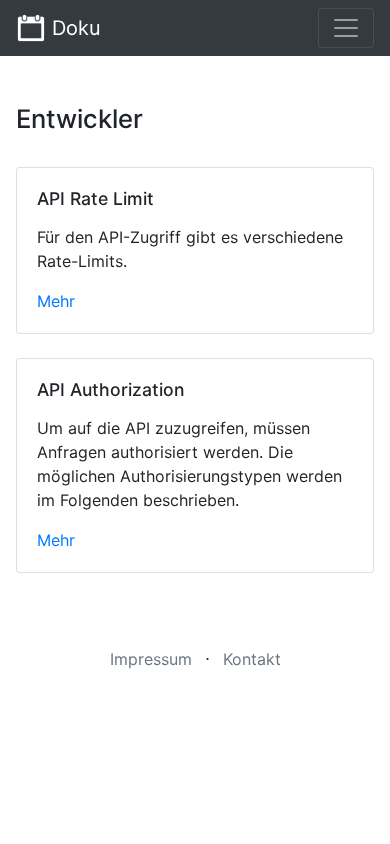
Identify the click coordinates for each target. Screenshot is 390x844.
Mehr (56, 301)
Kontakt (252, 659)
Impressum (151, 659)
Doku (73, 28)
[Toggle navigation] (346, 28)
